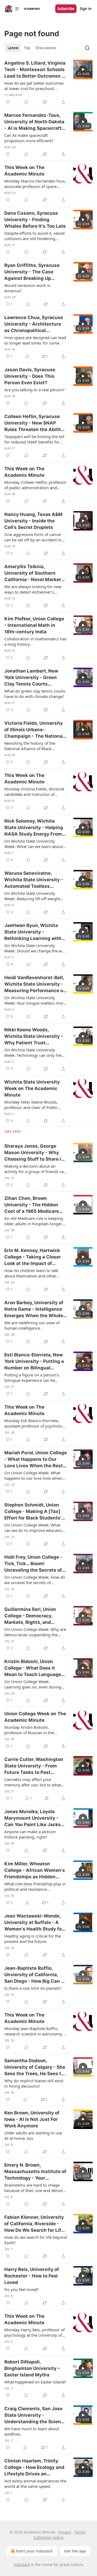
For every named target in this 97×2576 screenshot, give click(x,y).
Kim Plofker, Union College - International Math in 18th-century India (34, 625)
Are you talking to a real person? (34, 390)
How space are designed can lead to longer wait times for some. (35, 340)
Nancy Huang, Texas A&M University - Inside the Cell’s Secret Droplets (33, 521)
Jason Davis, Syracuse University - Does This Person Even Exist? (30, 376)
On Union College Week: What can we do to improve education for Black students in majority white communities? (34, 1528)
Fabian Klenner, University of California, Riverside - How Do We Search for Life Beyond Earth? (34, 2224)
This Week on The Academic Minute (24, 171)
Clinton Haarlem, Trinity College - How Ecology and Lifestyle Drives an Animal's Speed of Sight (34, 2468)
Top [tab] (27, 48)
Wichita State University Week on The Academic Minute (32, 1088)
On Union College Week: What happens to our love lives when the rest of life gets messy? (33, 1475)
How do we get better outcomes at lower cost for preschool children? (34, 86)
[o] (83, 69)
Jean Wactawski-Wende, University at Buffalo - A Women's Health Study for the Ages (34, 1923)
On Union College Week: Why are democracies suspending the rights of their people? (35, 1632)
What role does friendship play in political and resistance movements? (35, 1886)
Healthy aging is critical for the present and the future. (33, 1939)
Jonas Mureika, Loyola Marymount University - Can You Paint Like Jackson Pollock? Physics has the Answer (35, 1818)
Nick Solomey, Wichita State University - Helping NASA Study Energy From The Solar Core (34, 828)
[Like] (8, 102)
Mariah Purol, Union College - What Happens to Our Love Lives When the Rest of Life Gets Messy (36, 1459)
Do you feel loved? (22, 2289)
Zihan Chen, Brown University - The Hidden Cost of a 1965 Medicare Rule (32, 1205)
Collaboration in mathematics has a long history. (35, 641)
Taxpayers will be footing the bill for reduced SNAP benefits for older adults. (34, 439)
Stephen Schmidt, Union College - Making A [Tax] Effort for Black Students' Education (33, 1512)
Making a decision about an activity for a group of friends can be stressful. (35, 1169)
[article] (48, 82)
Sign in (86, 9)
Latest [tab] (13, 48)
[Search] (87, 48)
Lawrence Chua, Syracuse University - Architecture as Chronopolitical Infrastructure (34, 324)
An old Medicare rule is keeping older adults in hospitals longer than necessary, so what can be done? (34, 1221)
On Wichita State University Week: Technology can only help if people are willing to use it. (34, 1052)
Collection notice (49, 2537)
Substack (22, 2565)
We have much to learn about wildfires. (32, 2431)
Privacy (65, 2532)
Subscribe (66, 9)
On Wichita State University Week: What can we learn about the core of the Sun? (34, 844)
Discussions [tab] (46, 48)
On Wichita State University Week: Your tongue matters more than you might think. (35, 1000)
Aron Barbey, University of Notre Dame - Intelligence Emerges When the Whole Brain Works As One (34, 1309)
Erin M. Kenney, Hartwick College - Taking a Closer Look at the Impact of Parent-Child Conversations (33, 1257)
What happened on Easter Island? (35, 2382)
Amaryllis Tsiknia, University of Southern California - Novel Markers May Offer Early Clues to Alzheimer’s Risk (34, 573)
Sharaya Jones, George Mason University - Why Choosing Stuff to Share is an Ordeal (34, 1153)
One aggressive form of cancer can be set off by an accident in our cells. (33, 537)
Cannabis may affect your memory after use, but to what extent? (33, 1782)
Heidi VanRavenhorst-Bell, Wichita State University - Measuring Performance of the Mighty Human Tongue (35, 984)
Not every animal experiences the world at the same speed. (35, 2484)
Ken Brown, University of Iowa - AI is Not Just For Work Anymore (32, 2119)
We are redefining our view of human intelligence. (32, 1325)
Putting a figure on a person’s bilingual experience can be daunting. (32, 1378)
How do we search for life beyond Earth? (36, 2240)
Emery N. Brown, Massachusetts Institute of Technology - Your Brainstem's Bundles (35, 2172)
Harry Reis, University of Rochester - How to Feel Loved (32, 2276)
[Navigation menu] (12, 9)
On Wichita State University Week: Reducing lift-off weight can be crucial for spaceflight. (32, 896)
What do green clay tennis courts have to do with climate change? (35, 694)
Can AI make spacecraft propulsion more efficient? (29, 138)
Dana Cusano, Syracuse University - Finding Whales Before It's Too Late (35, 220)
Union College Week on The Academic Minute (35, 1717)
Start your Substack (34, 2551)
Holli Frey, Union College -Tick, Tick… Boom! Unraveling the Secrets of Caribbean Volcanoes (33, 1564)
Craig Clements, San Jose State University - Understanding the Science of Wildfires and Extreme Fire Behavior (35, 2415)
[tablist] (32, 48)
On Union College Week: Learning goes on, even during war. (33, 1684)
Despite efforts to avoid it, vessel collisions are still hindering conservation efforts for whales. (34, 236)
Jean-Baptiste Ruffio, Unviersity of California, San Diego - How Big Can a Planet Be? (34, 1975)
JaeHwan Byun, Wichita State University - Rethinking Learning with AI (33, 932)
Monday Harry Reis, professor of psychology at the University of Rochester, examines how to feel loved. (34, 2332)
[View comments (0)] (26, 102)
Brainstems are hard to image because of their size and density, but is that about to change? (35, 2188)
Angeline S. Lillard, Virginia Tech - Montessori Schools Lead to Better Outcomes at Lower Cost (35, 70)
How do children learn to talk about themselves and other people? (31, 1273)
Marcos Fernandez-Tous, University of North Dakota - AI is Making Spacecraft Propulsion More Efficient (34, 122)
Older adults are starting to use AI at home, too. (33, 2135)
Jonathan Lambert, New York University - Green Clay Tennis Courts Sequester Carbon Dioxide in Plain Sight (34, 678)
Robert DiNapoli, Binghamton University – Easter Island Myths (32, 2368)
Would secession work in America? (27, 288)
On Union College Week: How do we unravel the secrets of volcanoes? (35, 1580)
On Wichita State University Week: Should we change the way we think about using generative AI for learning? (35, 948)
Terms (80, 2532)
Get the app (75, 2551)
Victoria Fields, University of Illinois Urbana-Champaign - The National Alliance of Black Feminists (35, 730)
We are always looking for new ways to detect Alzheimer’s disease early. (33, 589)
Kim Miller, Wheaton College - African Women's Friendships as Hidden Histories (35, 1870)
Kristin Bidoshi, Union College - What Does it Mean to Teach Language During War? (33, 1668)
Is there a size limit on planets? (33, 1988)
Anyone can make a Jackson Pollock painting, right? (30, 1834)
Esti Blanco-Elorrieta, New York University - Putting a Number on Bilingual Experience (34, 1362)
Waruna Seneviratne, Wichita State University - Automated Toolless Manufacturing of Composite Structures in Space (34, 880)
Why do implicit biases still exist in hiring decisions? (34, 2083)
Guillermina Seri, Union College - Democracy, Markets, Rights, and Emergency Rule (30, 1616)
